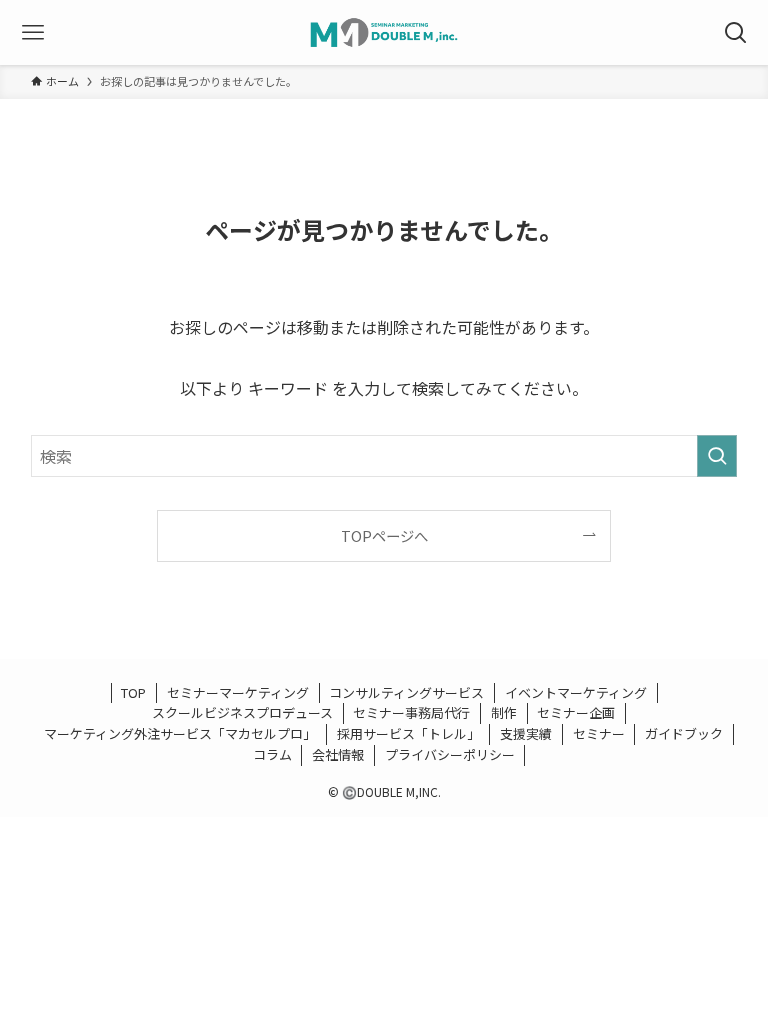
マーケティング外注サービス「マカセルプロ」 (180, 733)
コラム (272, 754)
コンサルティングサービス (406, 692)
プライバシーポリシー (450, 754)
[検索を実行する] (717, 456)
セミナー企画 (576, 712)
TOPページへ (384, 535)
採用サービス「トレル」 (408, 733)
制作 (504, 712)
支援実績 (526, 733)
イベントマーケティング (576, 692)
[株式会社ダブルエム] (384, 32)
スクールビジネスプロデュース (242, 712)
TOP (133, 692)
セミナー (599, 733)
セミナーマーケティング (238, 692)
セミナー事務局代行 (411, 712)
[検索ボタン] (735, 32)
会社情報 (338, 754)
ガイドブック (684, 733)
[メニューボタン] (32, 32)
